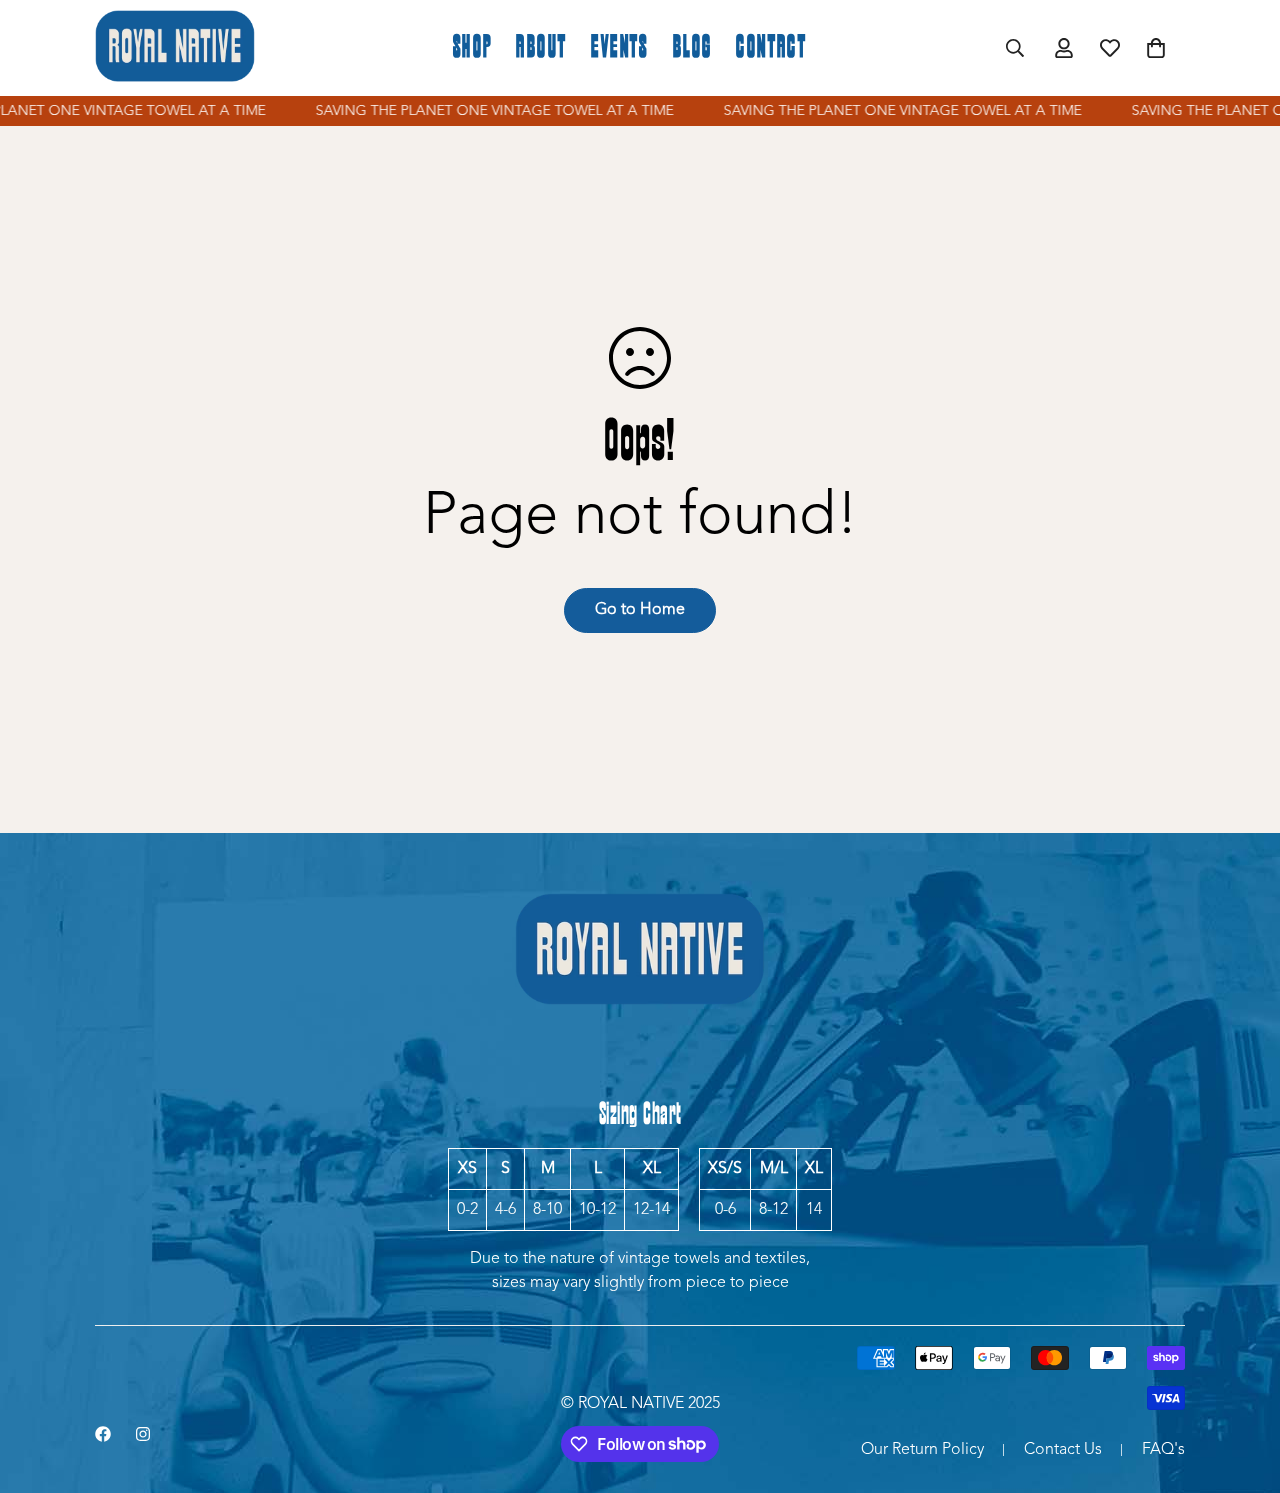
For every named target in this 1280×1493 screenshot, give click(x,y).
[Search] (1015, 48)
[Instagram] (143, 1434)
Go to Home (640, 610)
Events (619, 48)
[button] (1156, 48)
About (541, 48)
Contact (771, 48)
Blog (693, 48)
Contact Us (1063, 1450)
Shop (473, 48)
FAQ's (1163, 1450)
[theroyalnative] (175, 48)
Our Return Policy (922, 1450)
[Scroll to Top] (1241, 1384)
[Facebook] (103, 1434)
